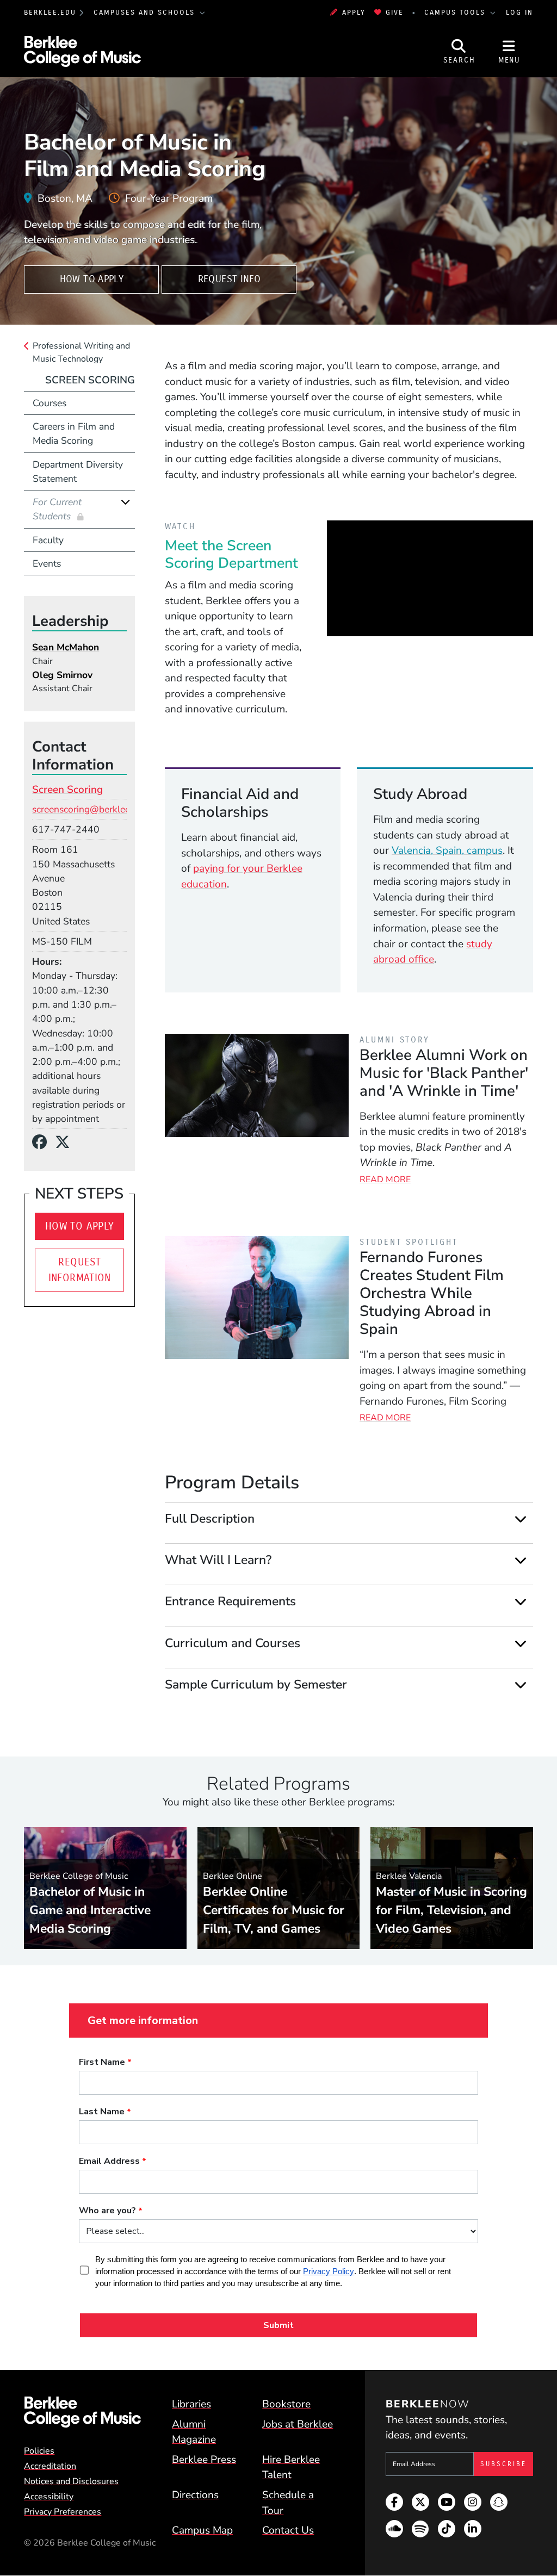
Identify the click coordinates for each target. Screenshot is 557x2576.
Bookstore (286, 2404)
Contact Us (288, 2530)
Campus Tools (456, 12)
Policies (39, 2451)
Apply (354, 12)
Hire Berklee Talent (291, 2468)
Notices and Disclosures (71, 2481)
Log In (519, 12)
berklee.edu (50, 12)
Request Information (80, 1270)
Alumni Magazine (194, 2432)
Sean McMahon (66, 647)
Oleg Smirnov (62, 675)
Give (395, 12)
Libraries (191, 2404)
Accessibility (49, 2497)
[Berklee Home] (82, 2412)
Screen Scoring (90, 380)
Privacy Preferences (63, 2512)
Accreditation (50, 2466)
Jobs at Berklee (298, 2424)
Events (47, 563)
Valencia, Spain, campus (447, 851)
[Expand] (521, 1519)
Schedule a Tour (288, 2503)
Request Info (229, 279)
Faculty (48, 540)
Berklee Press (204, 2460)
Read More (385, 1180)
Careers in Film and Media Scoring (74, 433)
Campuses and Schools (146, 12)
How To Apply (92, 279)
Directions (195, 2495)
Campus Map (202, 2530)
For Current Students (57, 509)
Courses (49, 403)
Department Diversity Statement (78, 471)
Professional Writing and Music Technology (81, 352)
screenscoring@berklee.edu (90, 809)
